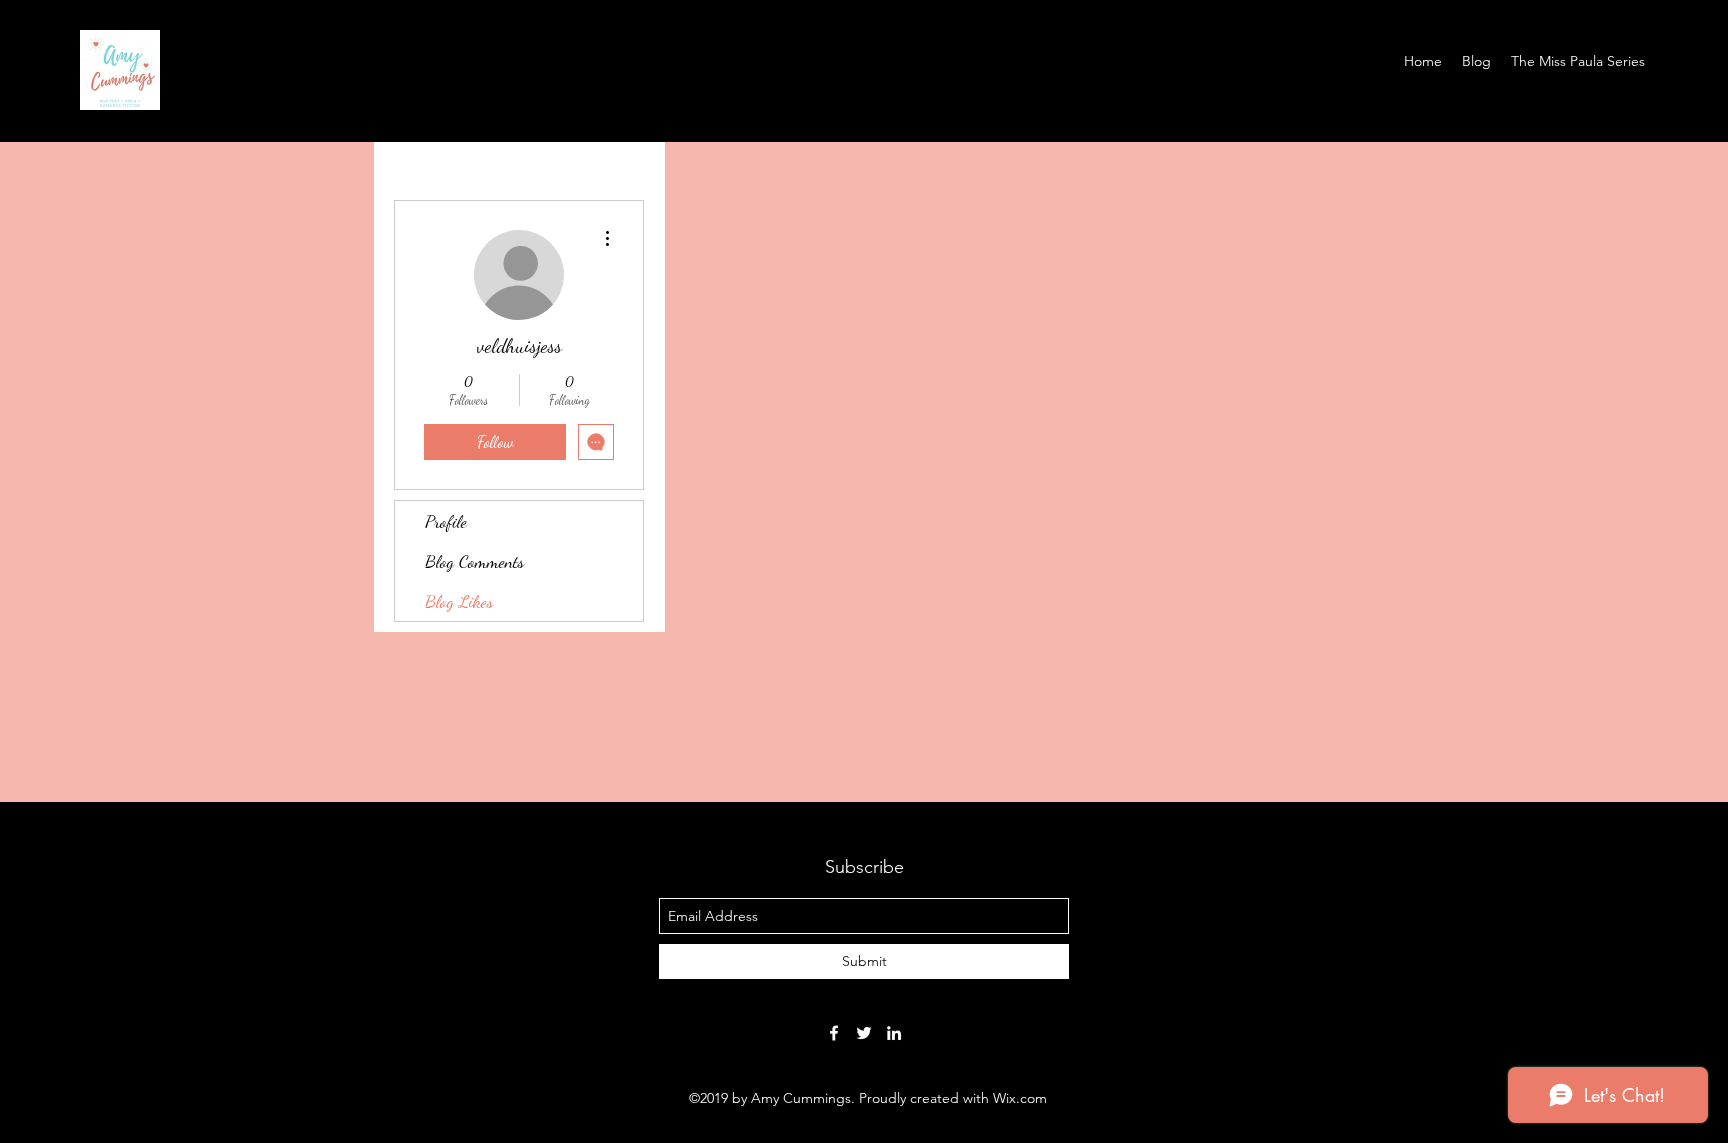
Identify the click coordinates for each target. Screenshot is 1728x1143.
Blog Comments (474, 561)
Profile (446, 521)
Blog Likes (459, 601)
